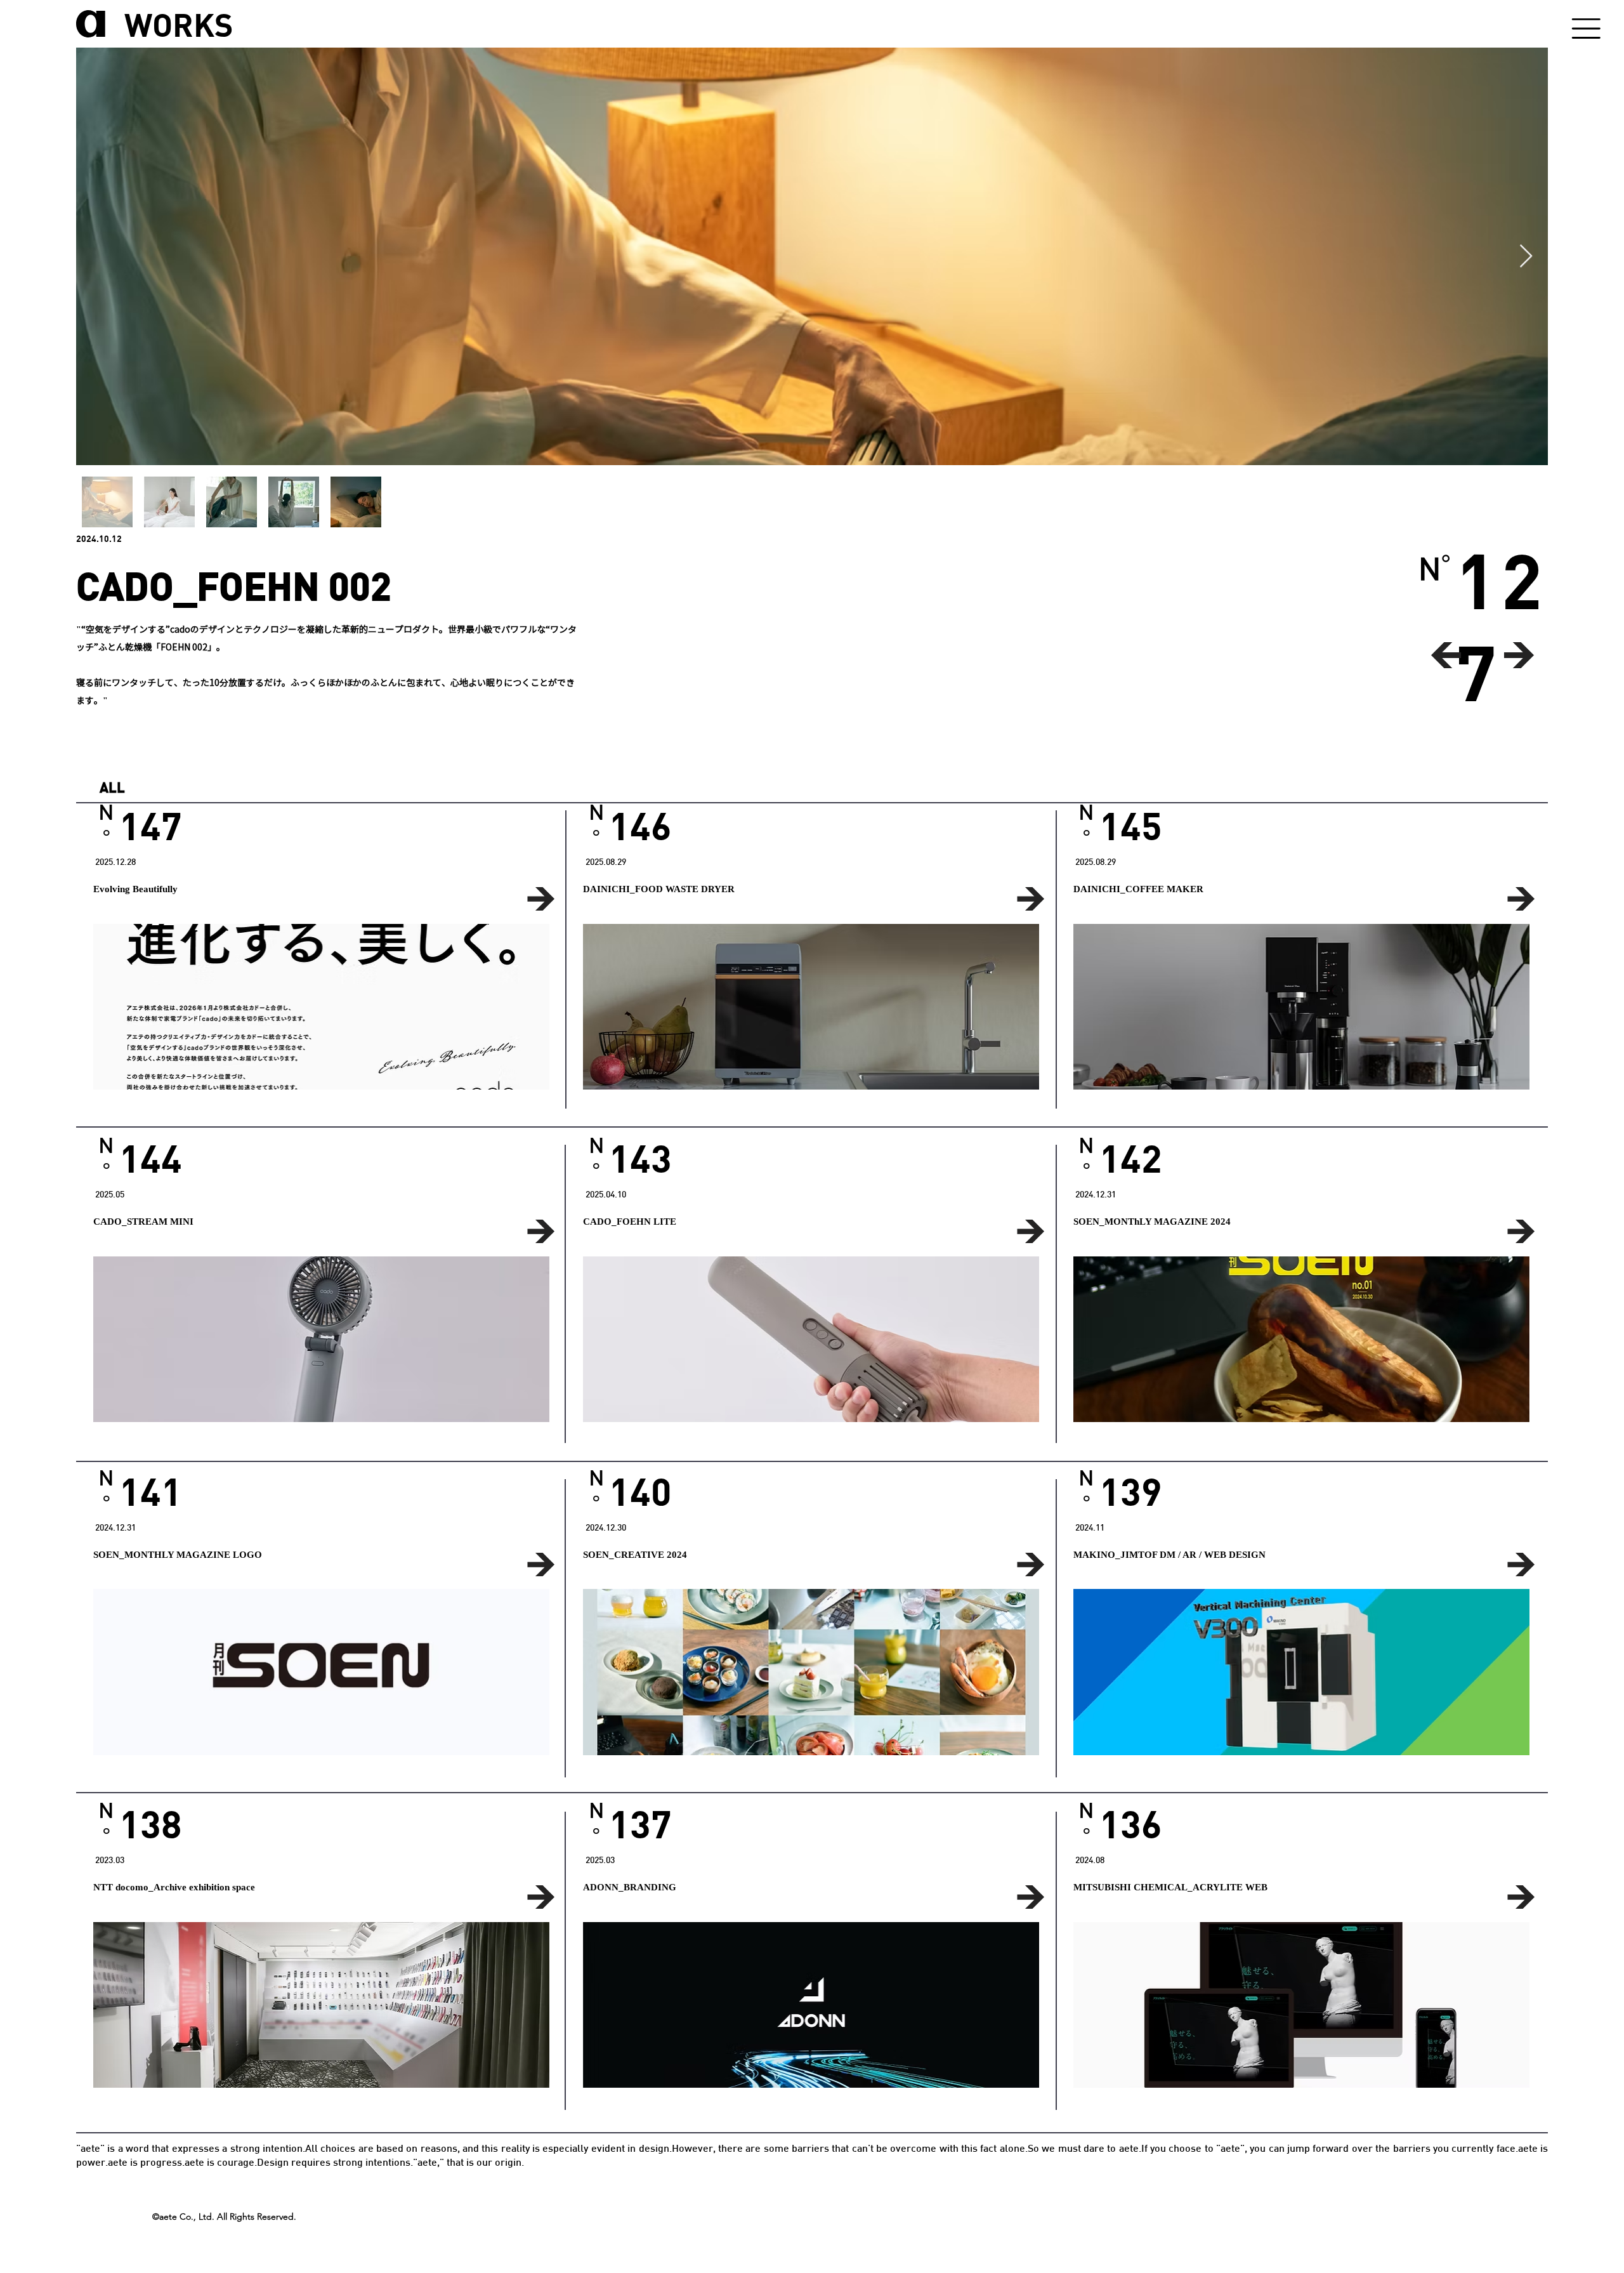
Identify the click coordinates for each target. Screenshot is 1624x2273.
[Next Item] (1526, 257)
